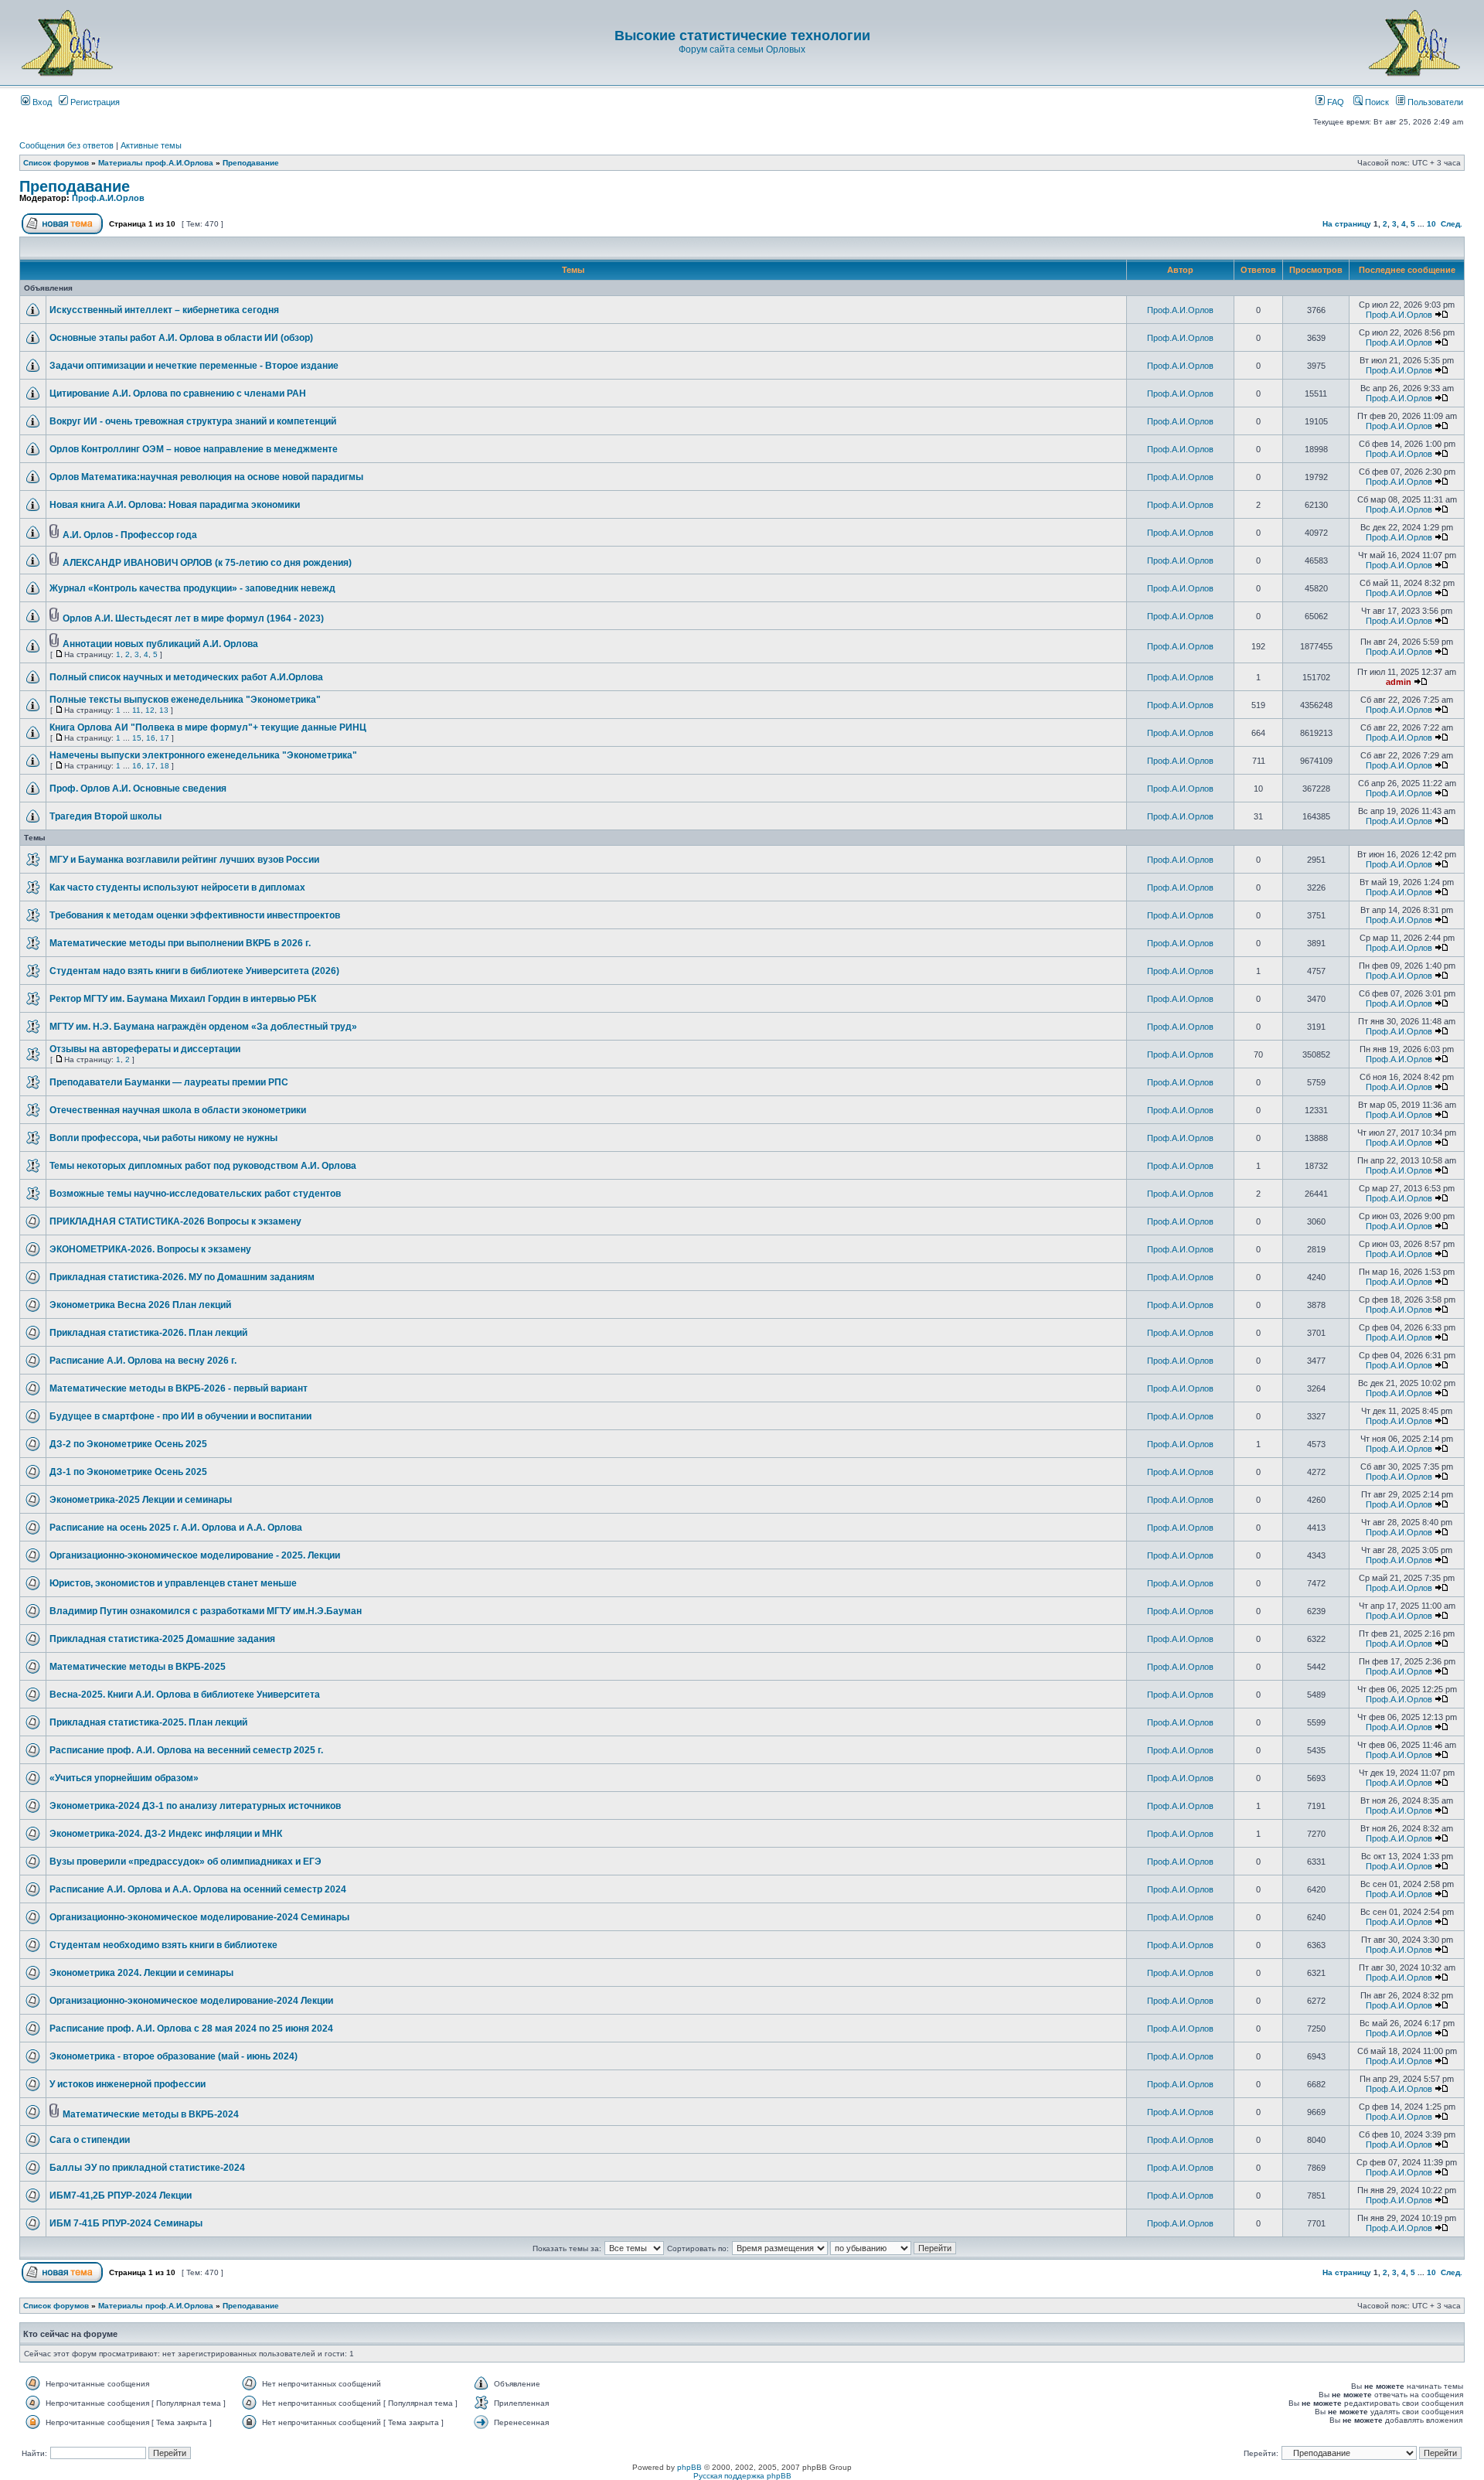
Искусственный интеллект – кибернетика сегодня (164, 310)
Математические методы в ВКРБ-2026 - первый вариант (179, 1388)
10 (1431, 224)
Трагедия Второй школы (106, 816)
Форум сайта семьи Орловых (742, 49)
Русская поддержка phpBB (742, 2476)
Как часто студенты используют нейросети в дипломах (177, 887)
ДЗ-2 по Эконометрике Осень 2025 (128, 1444)
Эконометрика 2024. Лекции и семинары (141, 1973)
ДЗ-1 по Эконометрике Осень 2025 (128, 1472)
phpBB (689, 2467)
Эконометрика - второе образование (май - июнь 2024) (174, 2056)
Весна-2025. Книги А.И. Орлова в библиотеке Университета (185, 1695)
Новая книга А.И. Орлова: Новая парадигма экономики (175, 505)
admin (1399, 682)
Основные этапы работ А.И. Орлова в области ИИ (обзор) (181, 338)
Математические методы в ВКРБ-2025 (138, 1667)
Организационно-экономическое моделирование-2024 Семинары (199, 1917)
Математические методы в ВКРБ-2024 (151, 2114)
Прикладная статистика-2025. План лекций (148, 1722)
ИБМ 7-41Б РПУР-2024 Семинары (126, 2223)
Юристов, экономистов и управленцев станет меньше (173, 1583)
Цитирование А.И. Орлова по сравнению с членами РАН (178, 393)
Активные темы (151, 145)
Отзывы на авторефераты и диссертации (145, 1049)
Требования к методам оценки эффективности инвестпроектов (195, 915)
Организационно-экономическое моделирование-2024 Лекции (191, 2001)
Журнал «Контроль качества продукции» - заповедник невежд (192, 588)
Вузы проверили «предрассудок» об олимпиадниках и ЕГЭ (185, 1862)
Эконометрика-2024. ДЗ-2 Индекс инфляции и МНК (166, 1834)
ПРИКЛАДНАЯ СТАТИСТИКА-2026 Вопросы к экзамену (175, 1221)
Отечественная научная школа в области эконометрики (178, 1110)
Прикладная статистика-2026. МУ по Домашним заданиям (182, 1277)
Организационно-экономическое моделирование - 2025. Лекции (195, 1555)
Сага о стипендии (90, 2140)
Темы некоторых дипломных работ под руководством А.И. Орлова (203, 1166)
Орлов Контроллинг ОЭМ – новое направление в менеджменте (194, 449)
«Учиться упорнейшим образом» (124, 1778)
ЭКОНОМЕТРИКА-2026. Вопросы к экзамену (150, 1249)
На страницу (1347, 224)
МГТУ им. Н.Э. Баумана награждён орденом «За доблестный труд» (203, 1027)
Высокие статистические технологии (742, 36)
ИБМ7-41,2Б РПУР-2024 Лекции (121, 2196)
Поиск (1376, 102)
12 (150, 710)
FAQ (1334, 102)
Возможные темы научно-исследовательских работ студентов (195, 1194)
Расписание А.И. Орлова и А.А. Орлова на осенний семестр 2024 (198, 1889)
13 (164, 710)
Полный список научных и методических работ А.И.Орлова (186, 677)
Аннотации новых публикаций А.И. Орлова (160, 644)
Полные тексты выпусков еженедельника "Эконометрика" (185, 700)
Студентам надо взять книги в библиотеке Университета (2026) (194, 971)
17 (165, 738)
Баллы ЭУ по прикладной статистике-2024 (147, 2168)
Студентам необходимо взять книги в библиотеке (163, 1945)
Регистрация (94, 102)
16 (151, 738)
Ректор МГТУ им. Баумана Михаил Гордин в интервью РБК (183, 999)
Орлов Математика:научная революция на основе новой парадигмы (206, 477)
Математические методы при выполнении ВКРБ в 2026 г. (180, 943)
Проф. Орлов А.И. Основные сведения (138, 789)
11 (136, 710)
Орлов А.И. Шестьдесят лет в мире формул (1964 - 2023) (193, 618)
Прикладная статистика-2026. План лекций (148, 1333)
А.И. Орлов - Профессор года (130, 535)
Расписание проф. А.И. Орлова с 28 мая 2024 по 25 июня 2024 (191, 2029)
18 (165, 766)
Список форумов (56, 163)
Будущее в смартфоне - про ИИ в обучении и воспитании (180, 1416)
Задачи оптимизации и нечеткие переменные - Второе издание (194, 366)
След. (1452, 224)
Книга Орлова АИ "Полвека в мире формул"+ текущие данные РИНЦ (208, 727)
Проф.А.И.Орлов (108, 198)
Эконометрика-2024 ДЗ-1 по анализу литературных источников (195, 1806)
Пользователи (1434, 102)
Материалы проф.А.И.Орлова (156, 163)
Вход (41, 102)
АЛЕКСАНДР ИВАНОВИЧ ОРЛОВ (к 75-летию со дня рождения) (207, 563)
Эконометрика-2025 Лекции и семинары (141, 1500)
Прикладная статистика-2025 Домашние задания (162, 1639)
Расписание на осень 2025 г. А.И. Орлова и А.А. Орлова (176, 1528)
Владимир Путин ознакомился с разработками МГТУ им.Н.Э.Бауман (206, 1611)
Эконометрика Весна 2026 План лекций (140, 1305)
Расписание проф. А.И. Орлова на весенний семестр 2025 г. (186, 1750)
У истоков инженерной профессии (128, 2084)
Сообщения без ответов (66, 145)
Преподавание (251, 163)
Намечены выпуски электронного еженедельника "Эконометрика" (203, 755)
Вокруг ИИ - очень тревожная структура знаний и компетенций (193, 421)
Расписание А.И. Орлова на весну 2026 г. (143, 1361)
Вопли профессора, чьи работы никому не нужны (163, 1138)
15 (137, 738)
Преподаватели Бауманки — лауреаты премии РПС (169, 1082)
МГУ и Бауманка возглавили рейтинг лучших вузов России (184, 860)
